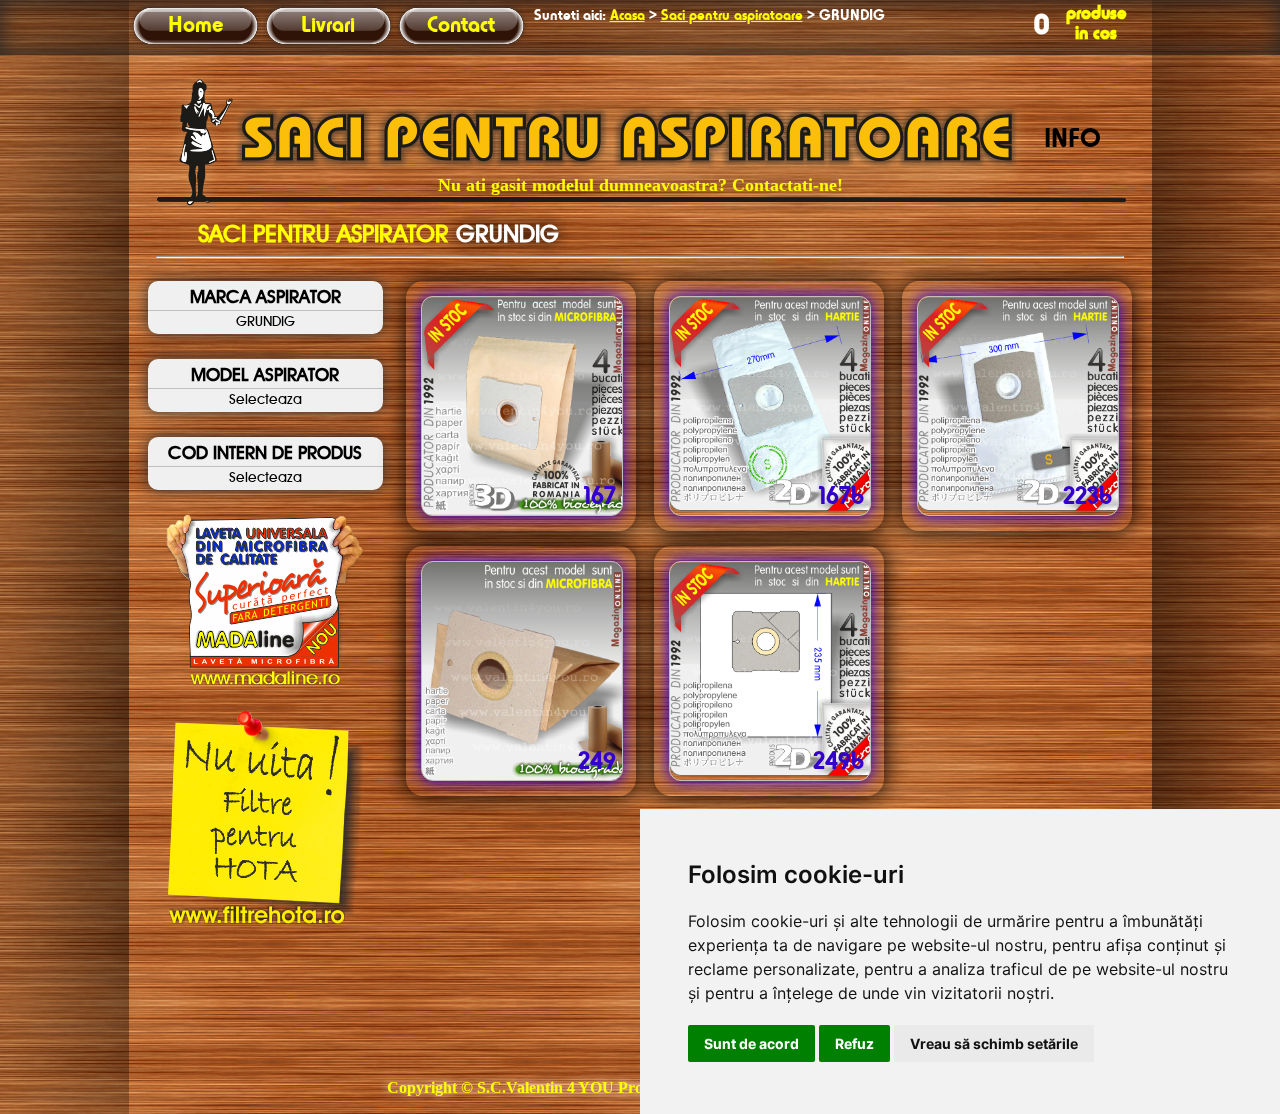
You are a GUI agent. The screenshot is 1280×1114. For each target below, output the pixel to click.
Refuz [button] (854, 1043)
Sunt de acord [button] (751, 1043)
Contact (461, 26)
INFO (1072, 140)
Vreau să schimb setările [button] (994, 1043)
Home (195, 26)
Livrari (328, 26)
